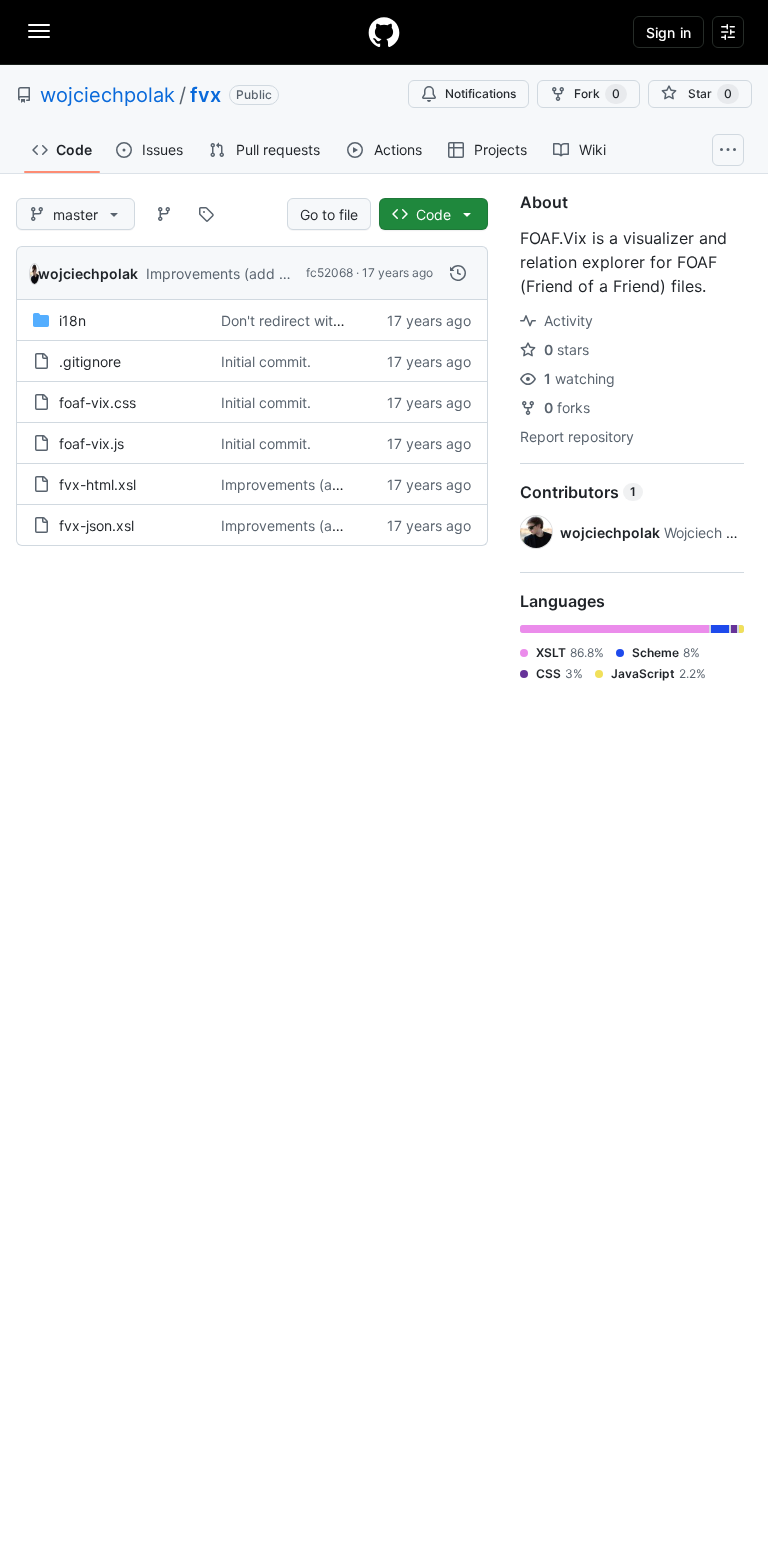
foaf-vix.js (91, 443)
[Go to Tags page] (206, 214)
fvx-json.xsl (96, 525)
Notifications (480, 93)
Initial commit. (266, 361)
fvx (205, 95)
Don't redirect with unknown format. (338, 320)
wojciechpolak (107, 95)
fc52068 (329, 272)
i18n (72, 320)
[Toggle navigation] (39, 31)
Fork (597, 93)
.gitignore (90, 361)
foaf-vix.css (97, 402)
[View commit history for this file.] (458, 273)
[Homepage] (384, 32)
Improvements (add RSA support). (258, 273)
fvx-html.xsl (97, 484)
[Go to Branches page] (164, 214)
